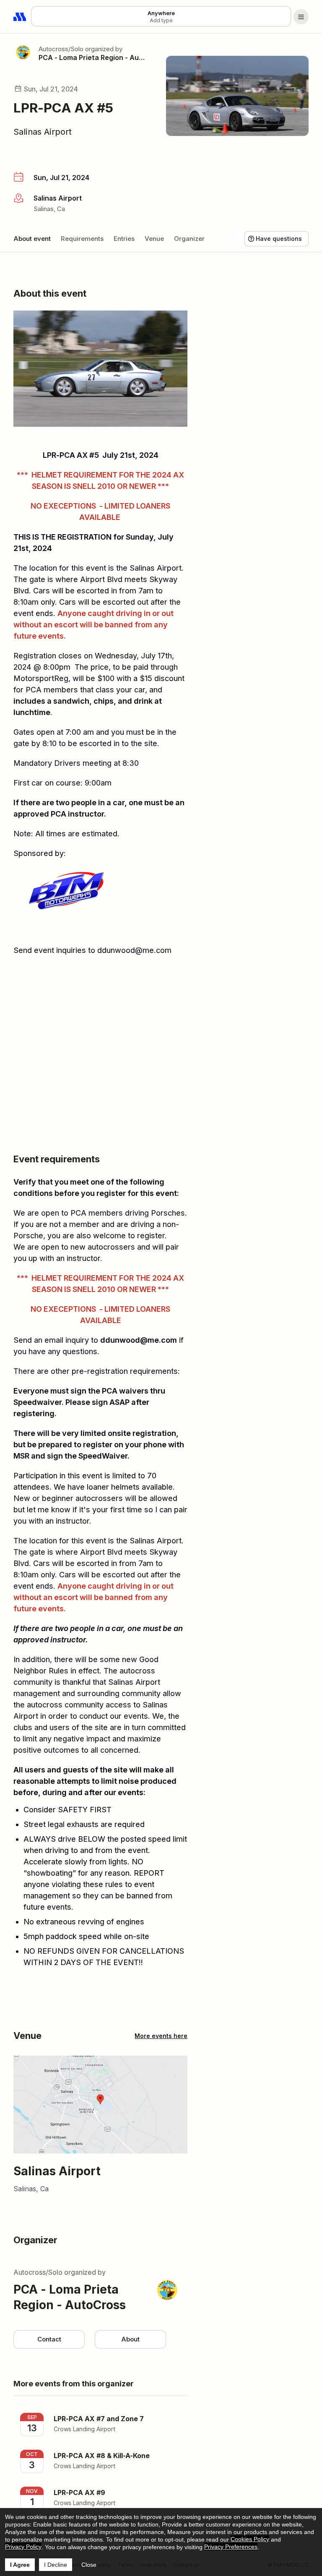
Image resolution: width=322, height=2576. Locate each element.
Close (89, 2565)
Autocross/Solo (61, 49)
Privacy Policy (23, 2547)
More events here (161, 2036)
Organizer (189, 239)
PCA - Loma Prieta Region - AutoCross (92, 57)
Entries (124, 239)
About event (32, 239)
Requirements (82, 239)
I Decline (56, 2565)
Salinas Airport (43, 132)
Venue (154, 239)
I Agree (20, 2565)
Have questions (279, 239)
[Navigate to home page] (20, 17)
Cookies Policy (250, 2539)
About (130, 2339)
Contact (49, 2339)
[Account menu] (301, 17)
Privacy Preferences (231, 2547)
